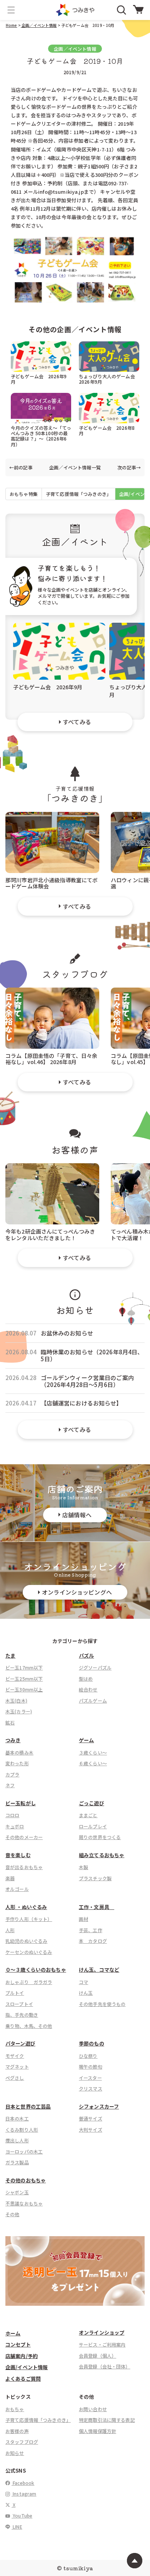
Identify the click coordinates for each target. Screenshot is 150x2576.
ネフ (10, 1785)
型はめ (86, 1679)
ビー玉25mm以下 (24, 1679)
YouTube (22, 2515)
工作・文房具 (97, 1907)
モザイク (15, 2056)
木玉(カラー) (19, 1711)
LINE (17, 2527)
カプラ (12, 1774)
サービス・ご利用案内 (102, 2344)
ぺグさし (15, 2078)
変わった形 (17, 1763)
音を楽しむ (18, 1855)
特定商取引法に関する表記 (107, 2420)
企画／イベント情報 (39, 25)
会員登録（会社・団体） (105, 2366)
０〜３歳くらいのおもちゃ (36, 1970)
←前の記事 (21, 467)
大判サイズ (91, 2129)
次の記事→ (129, 467)
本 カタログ (93, 1941)
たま (10, 1656)
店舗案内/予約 (22, 2356)
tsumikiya (78, 2568)
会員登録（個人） (97, 2356)
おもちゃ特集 (24, 494)
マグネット (17, 2066)
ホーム (13, 2333)
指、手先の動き (22, 2015)
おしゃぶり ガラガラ (29, 1982)
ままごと (88, 1815)
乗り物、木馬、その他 (29, 2026)
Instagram (24, 2494)
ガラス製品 (17, 2162)
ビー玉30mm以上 (24, 1689)
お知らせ (15, 2453)
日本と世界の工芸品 (28, 2106)
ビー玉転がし (21, 1803)
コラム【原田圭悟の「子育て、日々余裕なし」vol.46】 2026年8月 (52, 1059)
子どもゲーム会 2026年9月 (39, 379)
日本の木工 (17, 2118)
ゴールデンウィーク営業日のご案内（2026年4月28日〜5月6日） (87, 1381)
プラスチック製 (95, 1878)
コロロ (12, 1815)
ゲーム (86, 1740)
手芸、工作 (91, 1930)
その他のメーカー (24, 1837)
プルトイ (15, 1993)
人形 (10, 1930)
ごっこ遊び (92, 1803)
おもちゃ (15, 2409)
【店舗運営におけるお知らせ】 (82, 1403)
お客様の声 (17, 2431)
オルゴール (17, 1889)
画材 (83, 1919)
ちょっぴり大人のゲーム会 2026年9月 (109, 379)
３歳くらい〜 (93, 1752)
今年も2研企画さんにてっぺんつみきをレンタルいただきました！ (50, 1234)
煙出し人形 (17, 2140)
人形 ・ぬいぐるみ (26, 1907)
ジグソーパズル (95, 1667)
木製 (83, 1867)
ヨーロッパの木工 (24, 2151)
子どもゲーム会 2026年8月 (107, 430)
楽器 (10, 1878)
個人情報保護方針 (97, 2431)
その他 (12, 2214)
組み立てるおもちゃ (102, 1855)
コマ (83, 1982)
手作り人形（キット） (29, 1919)
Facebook (23, 2483)
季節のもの (92, 2043)
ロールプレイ (93, 1826)
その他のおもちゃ (26, 2180)
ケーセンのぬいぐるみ (29, 1952)
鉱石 (10, 1722)
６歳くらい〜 (93, 1763)
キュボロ (15, 1826)
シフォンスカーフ (99, 2106)
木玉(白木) (16, 1700)
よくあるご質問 (23, 2379)
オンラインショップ (102, 2332)
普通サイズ (91, 2118)
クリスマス (91, 2088)
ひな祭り (88, 2056)
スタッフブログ (22, 2442)
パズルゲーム (93, 1700)
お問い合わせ (93, 2409)
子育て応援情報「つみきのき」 (78, 494)
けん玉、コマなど (99, 1970)
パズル (86, 1656)
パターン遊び (20, 2043)
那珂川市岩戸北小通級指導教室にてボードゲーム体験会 (52, 883)
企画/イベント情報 (27, 2367)
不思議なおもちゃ (24, 2203)
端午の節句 (91, 2066)
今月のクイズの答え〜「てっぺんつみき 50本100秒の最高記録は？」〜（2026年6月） (41, 436)
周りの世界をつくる (100, 1837)
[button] (11, 10)
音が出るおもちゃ (24, 1867)
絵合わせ (88, 1689)
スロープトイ (19, 2004)
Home (12, 25)
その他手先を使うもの (102, 2004)
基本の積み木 (19, 1752)
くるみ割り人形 (22, 2129)
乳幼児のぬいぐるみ (26, 1941)
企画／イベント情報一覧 (75, 467)
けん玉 (86, 1993)
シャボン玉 (17, 2192)
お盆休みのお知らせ (67, 1333)
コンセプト (18, 2344)
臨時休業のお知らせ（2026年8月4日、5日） (92, 1355)
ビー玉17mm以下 (24, 1667)
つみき (13, 1740)
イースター (90, 2078)
